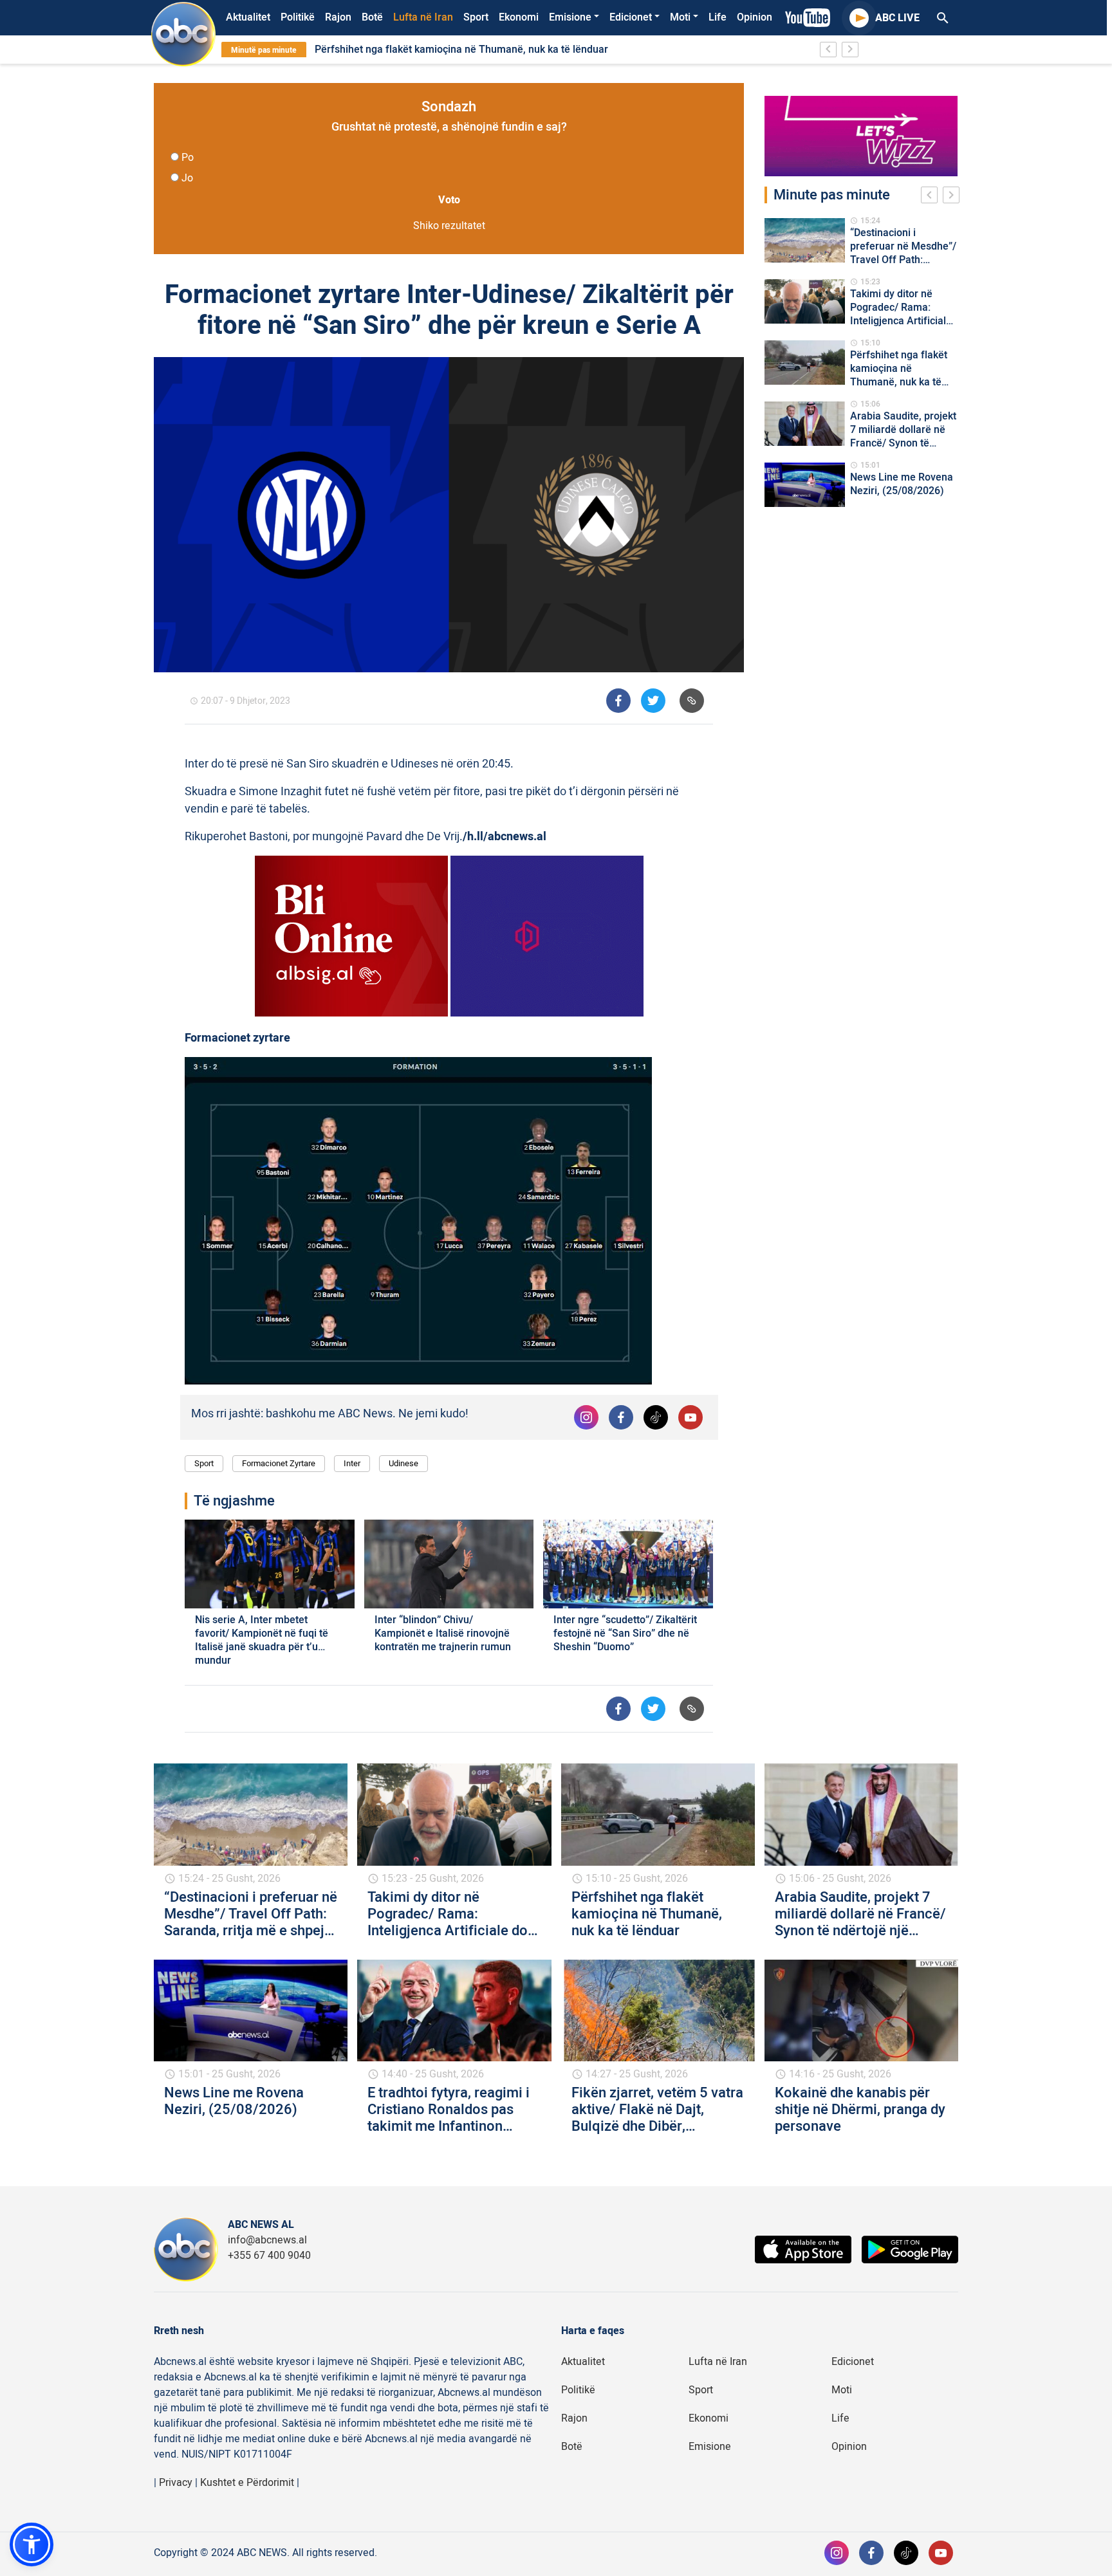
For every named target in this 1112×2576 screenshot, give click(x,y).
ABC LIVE (897, 18)
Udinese (403, 1463)
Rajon (338, 17)
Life (718, 17)
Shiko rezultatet (449, 226)
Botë (372, 17)
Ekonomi (519, 17)
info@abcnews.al (267, 2240)
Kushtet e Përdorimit (247, 2483)
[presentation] (932, 197)
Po (188, 158)
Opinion (755, 17)
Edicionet (631, 17)
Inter (352, 1463)
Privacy (176, 2483)
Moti (680, 17)
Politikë (298, 17)
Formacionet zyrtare (279, 1463)
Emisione (570, 17)
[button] (32, 2544)
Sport (476, 17)
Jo (187, 178)
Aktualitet (248, 17)
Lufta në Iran (423, 17)
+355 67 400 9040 (269, 2256)
